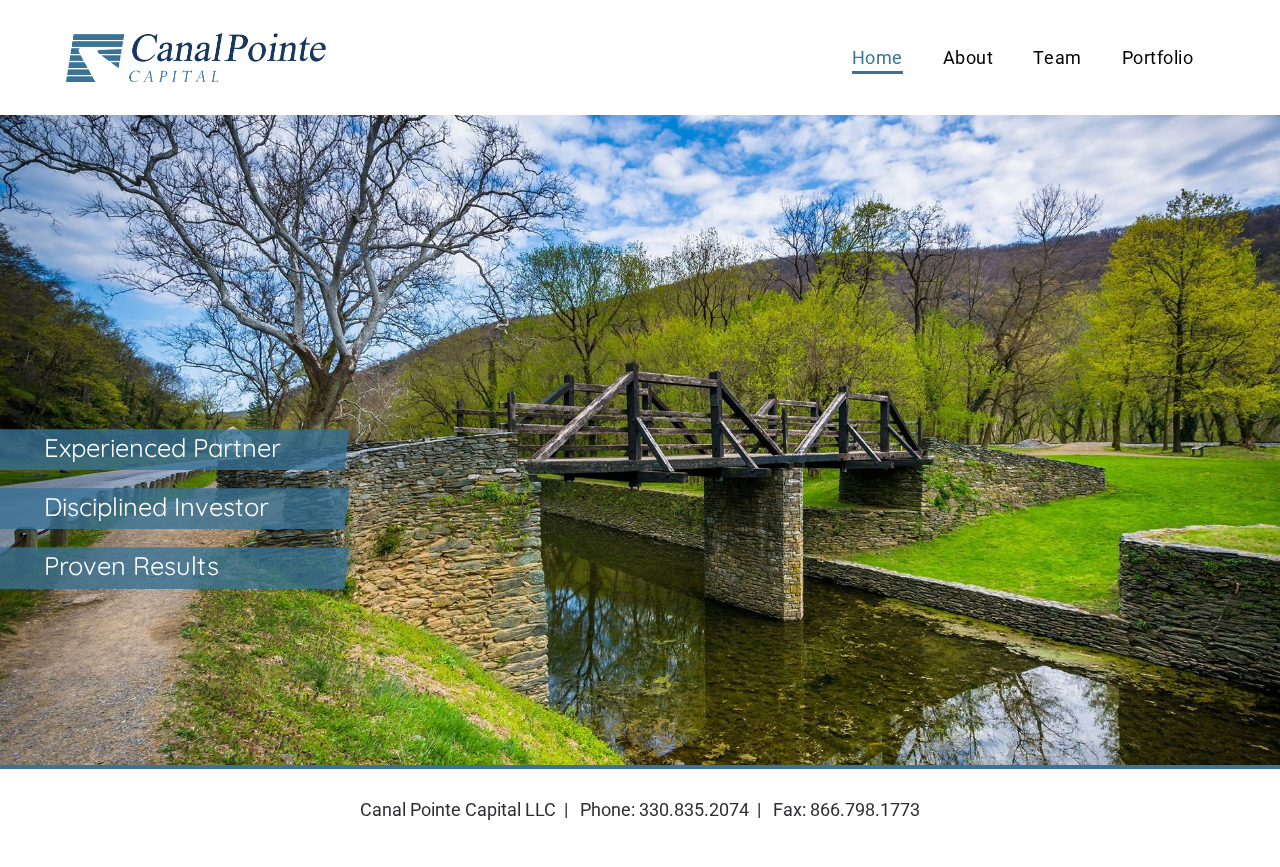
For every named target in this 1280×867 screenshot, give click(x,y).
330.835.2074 (694, 809)
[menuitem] (877, 57)
